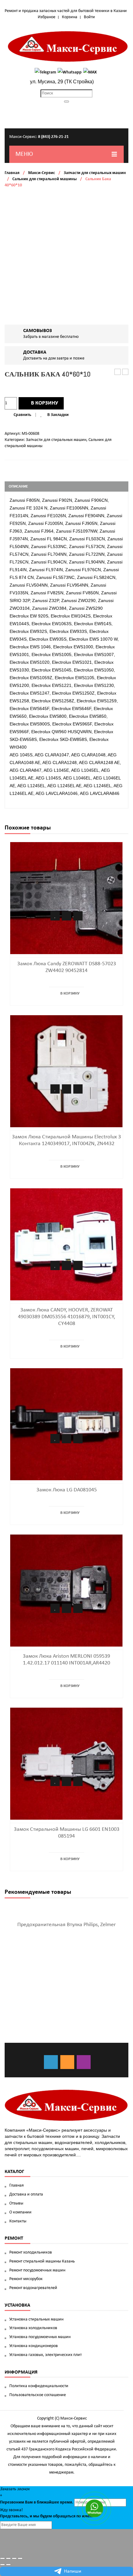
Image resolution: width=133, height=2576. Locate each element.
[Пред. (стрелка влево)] (2, 2565)
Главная (12, 173)
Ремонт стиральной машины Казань (42, 2261)
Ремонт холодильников (31, 2252)
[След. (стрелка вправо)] (8, 2565)
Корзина (70, 17)
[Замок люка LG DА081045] (66, 1424)
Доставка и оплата (26, 2194)
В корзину (45, 403)
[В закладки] (55, 916)
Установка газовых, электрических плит (45, 2355)
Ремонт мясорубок (26, 2279)
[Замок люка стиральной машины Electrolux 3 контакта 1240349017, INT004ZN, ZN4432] (66, 1071)
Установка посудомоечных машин (40, 2337)
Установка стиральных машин (36, 2319)
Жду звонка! (11, 2510)
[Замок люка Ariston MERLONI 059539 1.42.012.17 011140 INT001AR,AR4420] (66, 1590)
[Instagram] (84, 2062)
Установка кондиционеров (34, 2346)
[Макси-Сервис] (68, 46)
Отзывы (16, 2203)
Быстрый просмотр (78, 916)
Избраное (47, 17)
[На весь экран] (14, 2558)
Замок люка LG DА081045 (67, 1490)
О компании (20, 2212)
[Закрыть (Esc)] (2, 2558)
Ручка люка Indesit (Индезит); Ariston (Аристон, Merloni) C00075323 (125, 372)
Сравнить (22, 415)
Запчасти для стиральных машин (95, 173)
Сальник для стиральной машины (45, 179)
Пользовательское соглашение (38, 2395)
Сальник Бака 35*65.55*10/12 (118, 372)
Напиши (73, 2571)
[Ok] (67, 2062)
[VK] (51, 2062)
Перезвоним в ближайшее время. (37, 2502)
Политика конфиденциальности (39, 2386)
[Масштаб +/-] (20, 2558)
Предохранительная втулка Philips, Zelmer (66, 1925)
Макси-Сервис (42, 173)
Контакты (18, 2221)
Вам (29, 2502)
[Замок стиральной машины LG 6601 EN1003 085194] (66, 1763)
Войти (89, 17)
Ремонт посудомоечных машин (37, 2270)
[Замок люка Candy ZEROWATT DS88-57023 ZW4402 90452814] (66, 898)
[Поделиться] (8, 2558)
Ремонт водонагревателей (33, 2288)
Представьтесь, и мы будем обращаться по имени (47, 2516)
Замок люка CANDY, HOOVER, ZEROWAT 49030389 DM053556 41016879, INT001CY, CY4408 (66, 1317)
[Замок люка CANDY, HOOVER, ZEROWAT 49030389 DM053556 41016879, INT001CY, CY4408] (66, 1244)
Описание (18, 486)
